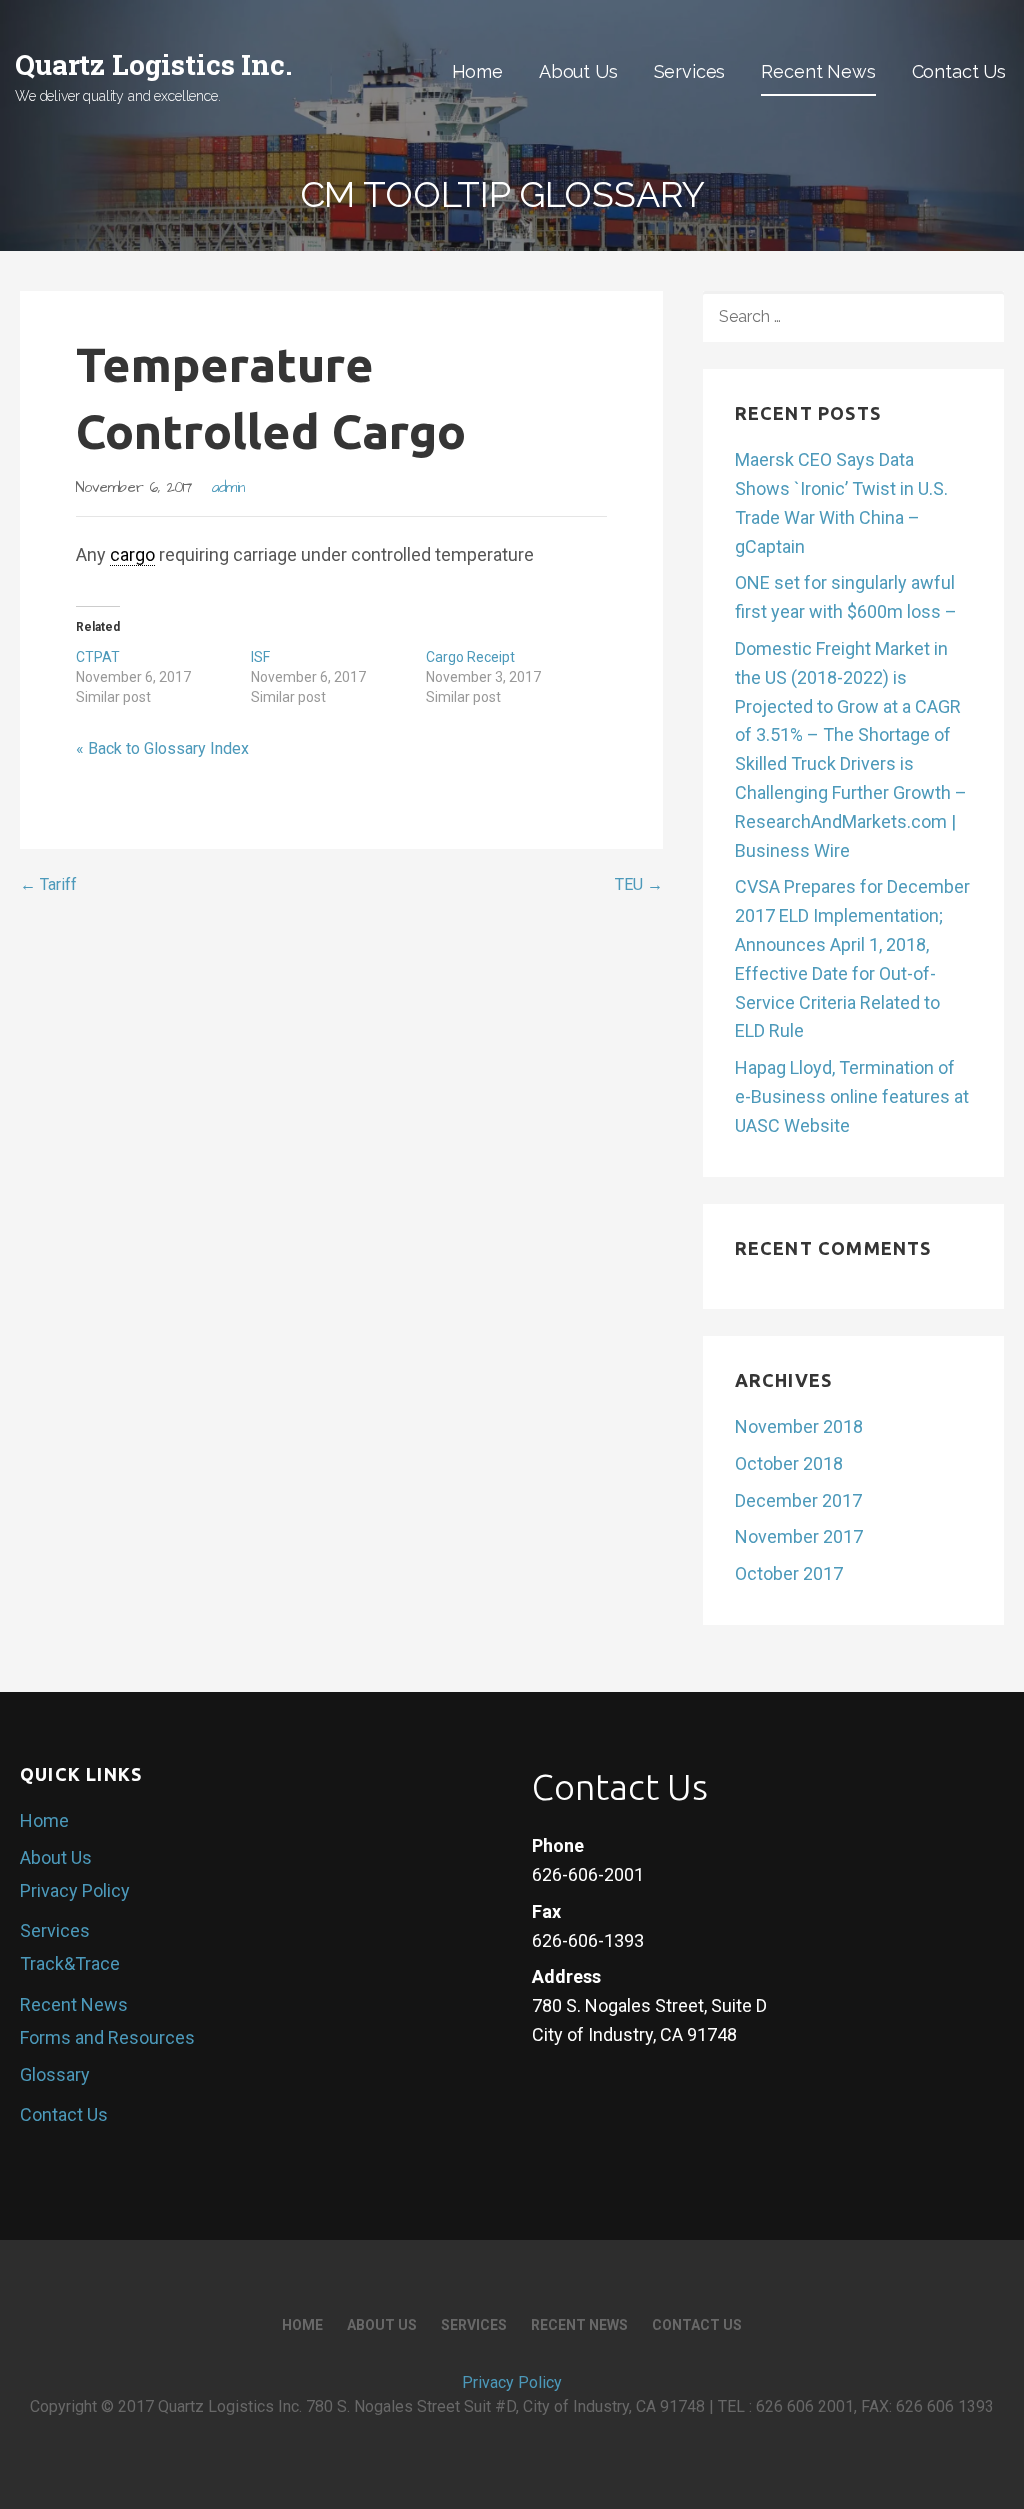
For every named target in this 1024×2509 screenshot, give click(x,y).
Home (477, 71)
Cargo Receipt (470, 657)
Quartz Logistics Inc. (153, 64)
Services (690, 71)
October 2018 (789, 1463)
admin (228, 488)
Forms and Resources (107, 2037)
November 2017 (799, 1536)
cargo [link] (132, 554)
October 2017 (789, 1573)
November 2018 (799, 1426)
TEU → (639, 884)
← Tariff (48, 884)
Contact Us (959, 71)
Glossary (55, 2074)
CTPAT (98, 657)
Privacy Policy (75, 1890)
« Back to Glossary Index (162, 748)
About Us (578, 71)
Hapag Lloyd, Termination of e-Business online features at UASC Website (852, 1096)
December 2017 (798, 1500)
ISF (260, 657)
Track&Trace (70, 1963)
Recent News (818, 71)
